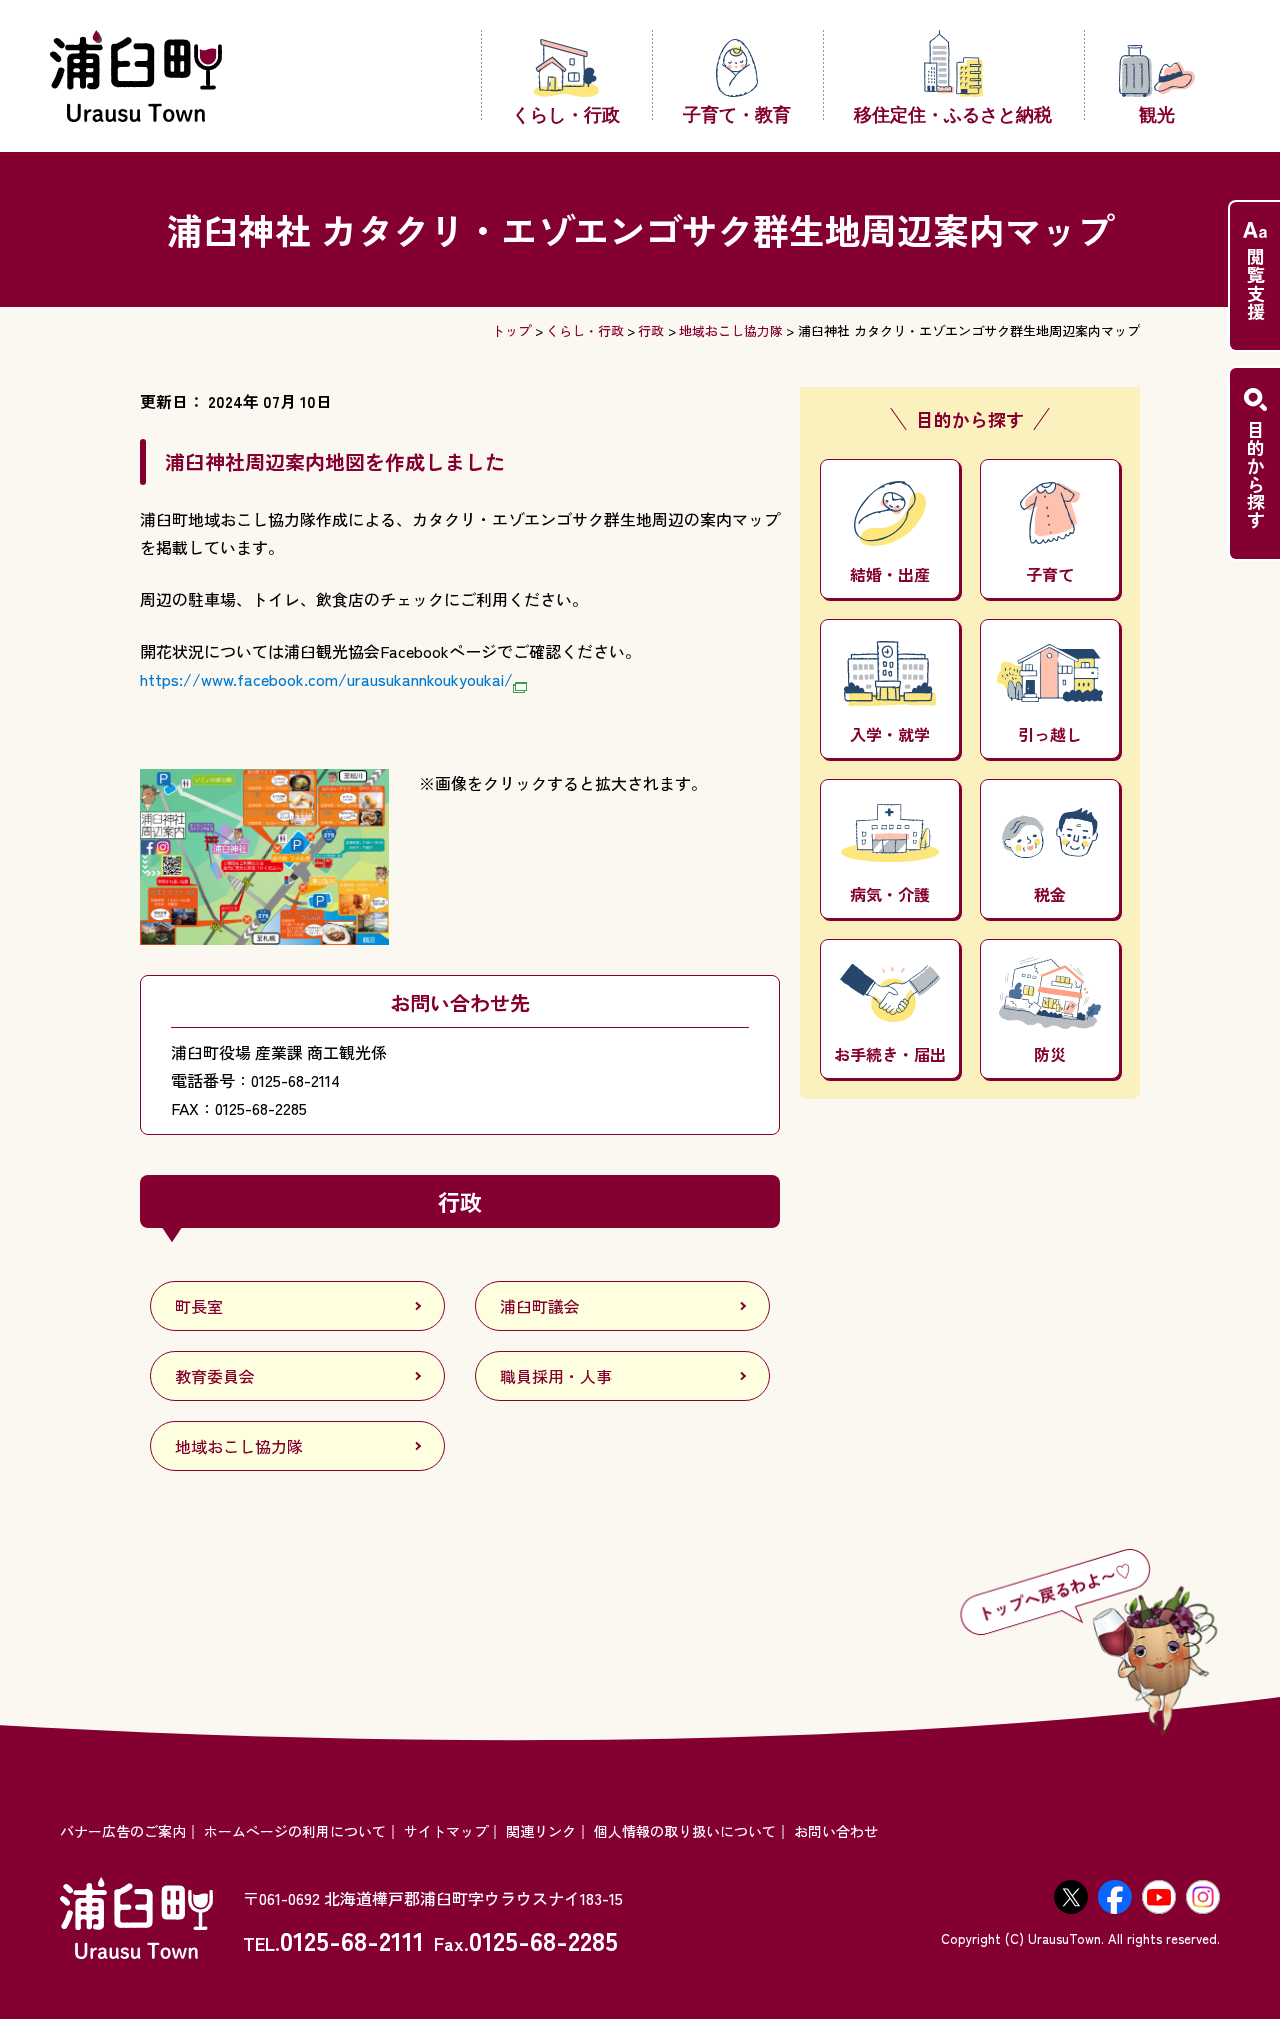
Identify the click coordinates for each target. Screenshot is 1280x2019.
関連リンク (541, 1831)
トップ (511, 330)
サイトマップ (446, 1831)
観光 (1157, 113)
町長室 (199, 1306)
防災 (1050, 1054)
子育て (1050, 574)
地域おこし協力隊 (731, 330)
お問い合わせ (836, 1831)
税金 (1050, 894)
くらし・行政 (566, 113)
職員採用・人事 (556, 1376)
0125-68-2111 (352, 1939)
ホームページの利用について (295, 1831)
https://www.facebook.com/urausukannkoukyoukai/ (326, 679)
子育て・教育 (737, 113)
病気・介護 (890, 894)
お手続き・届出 (890, 1054)
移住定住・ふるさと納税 (953, 113)
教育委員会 (215, 1376)
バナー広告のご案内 (123, 1831)
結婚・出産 (890, 574)
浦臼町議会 (540, 1306)
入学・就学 (890, 734)
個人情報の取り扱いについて (685, 1831)
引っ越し (1050, 734)
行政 (651, 330)
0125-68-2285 (543, 1939)
